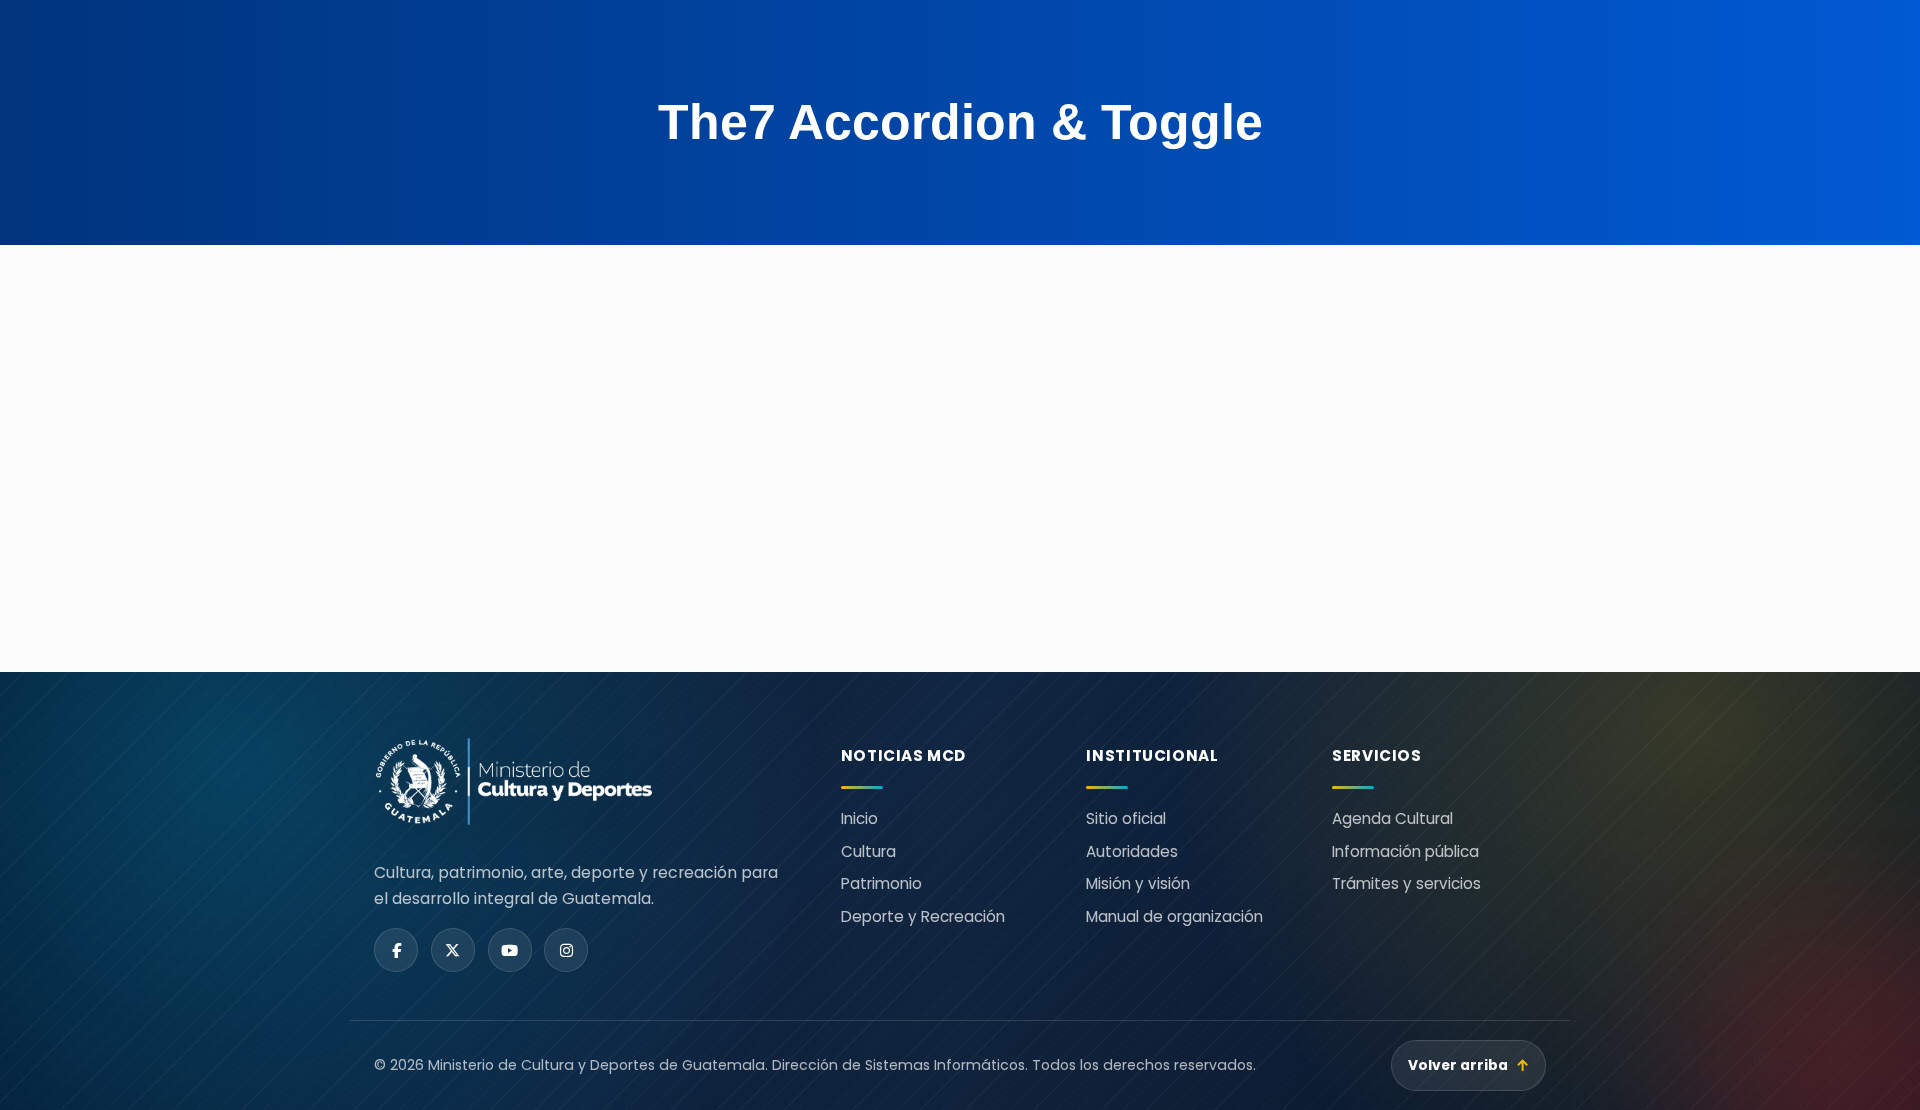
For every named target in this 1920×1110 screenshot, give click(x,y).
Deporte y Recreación (923, 916)
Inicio (859, 818)
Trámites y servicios (1406, 883)
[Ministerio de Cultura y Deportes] (583, 781)
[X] (453, 950)
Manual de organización (1174, 916)
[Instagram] (566, 950)
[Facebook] (396, 950)
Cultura (868, 851)
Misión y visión (1138, 883)
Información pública (1405, 851)
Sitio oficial (1126, 818)
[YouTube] (510, 950)
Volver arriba (1469, 1065)
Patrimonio (881, 883)
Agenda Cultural (1392, 818)
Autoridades (1132, 851)
